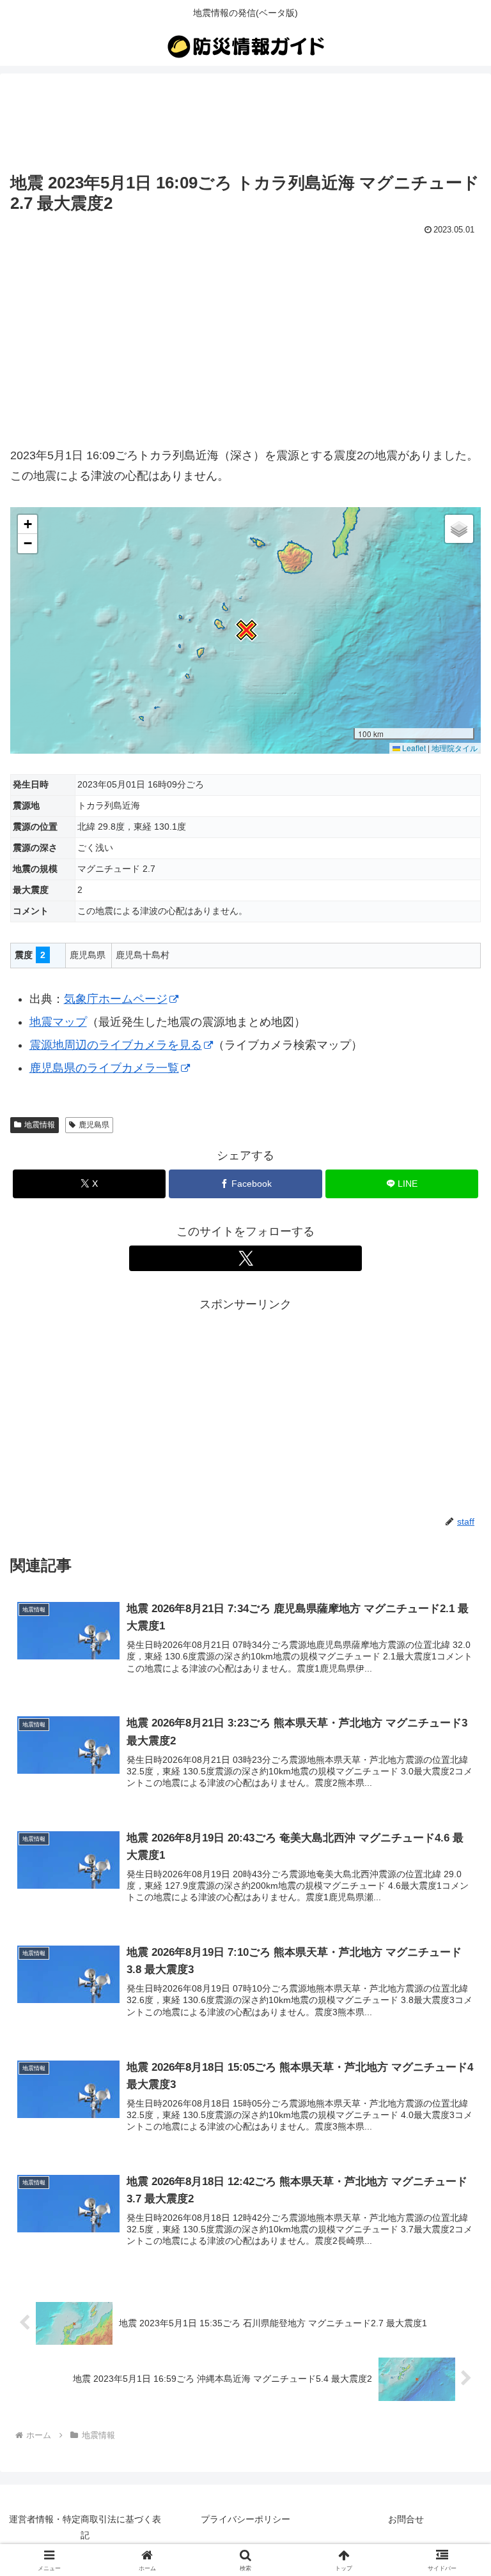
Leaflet (413, 748)
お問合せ (406, 2519)
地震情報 (40, 1125)
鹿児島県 (94, 1125)
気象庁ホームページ (116, 999)
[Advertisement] (245, 123)
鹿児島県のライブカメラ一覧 (104, 1068)
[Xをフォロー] (245, 1258)
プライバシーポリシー (245, 2519)
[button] (245, 630)
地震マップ (58, 1022)
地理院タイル (455, 748)
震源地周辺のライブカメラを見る (116, 1045)
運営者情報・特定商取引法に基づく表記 (85, 2527)
